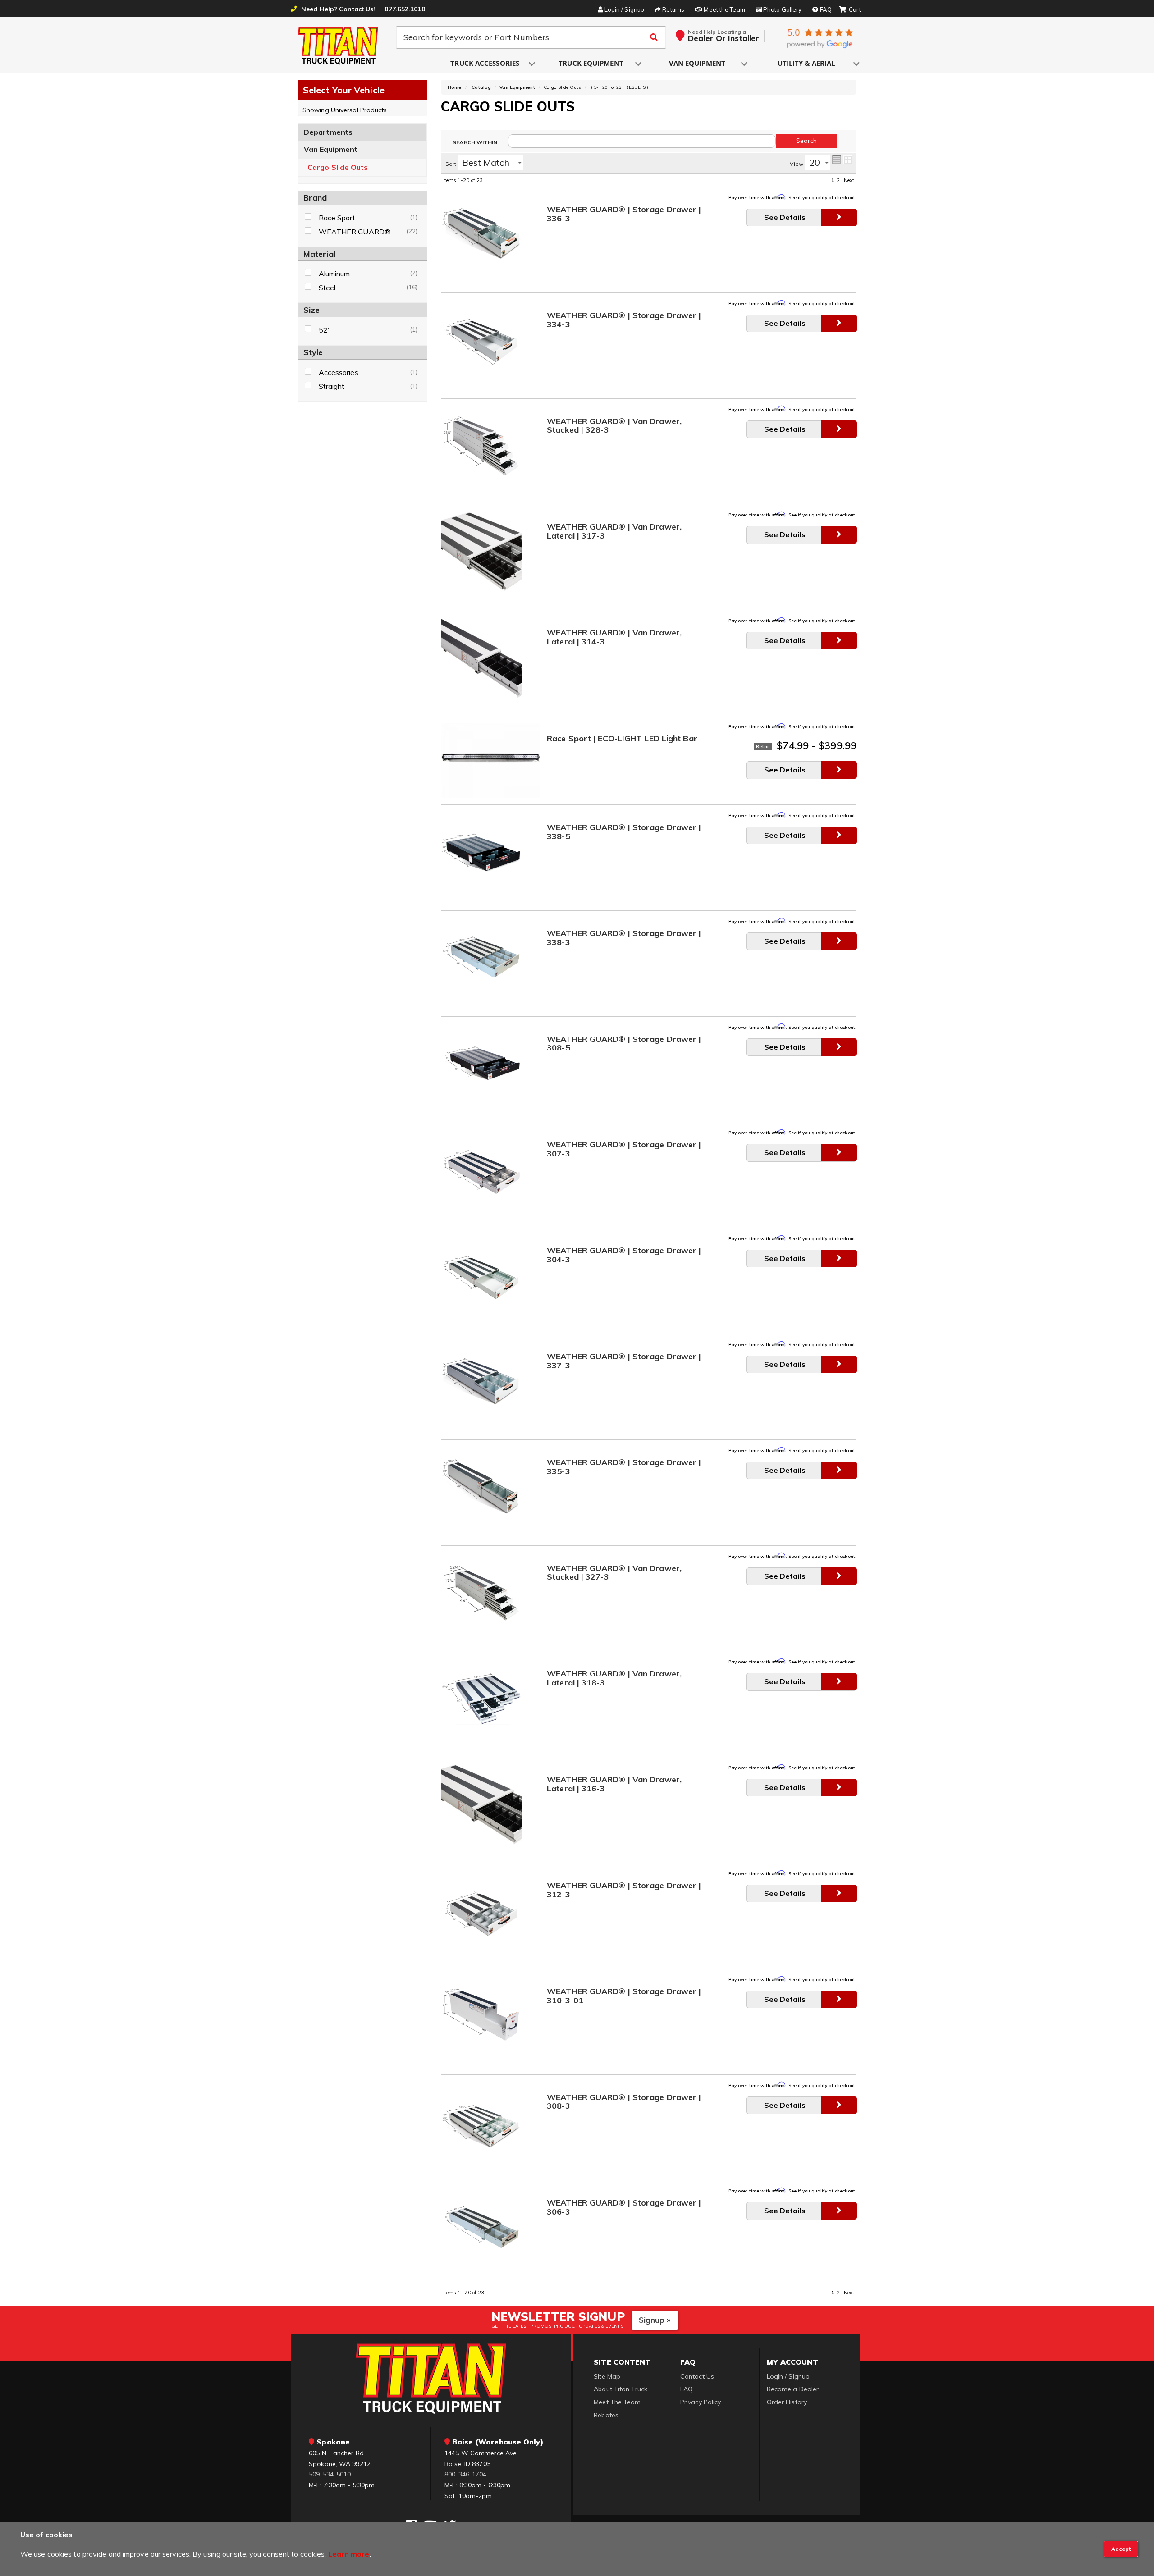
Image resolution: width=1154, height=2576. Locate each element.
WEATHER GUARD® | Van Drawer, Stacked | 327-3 (614, 1573)
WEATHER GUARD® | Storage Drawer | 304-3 (624, 1255)
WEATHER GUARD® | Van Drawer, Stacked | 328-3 (614, 426)
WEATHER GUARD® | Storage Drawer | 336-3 (624, 214)
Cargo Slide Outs (338, 167)
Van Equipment (331, 149)
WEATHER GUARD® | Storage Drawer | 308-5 (624, 1044)
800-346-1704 (465, 2474)
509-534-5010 (330, 2474)
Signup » (655, 2320)
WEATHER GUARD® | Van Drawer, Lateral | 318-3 (614, 1679)
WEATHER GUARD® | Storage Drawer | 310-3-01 (624, 1996)
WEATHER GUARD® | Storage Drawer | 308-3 (624, 2102)
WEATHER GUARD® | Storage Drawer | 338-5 (624, 832)
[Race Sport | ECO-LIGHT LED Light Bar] (491, 760)
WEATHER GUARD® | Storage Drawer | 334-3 (624, 320)
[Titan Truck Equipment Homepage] (339, 46)
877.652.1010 (405, 9)
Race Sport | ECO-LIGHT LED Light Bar (622, 739)
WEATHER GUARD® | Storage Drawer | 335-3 (624, 1467)
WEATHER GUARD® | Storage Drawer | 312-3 (624, 1890)
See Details (785, 217)
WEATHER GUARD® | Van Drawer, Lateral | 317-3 (614, 532)
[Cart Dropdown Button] (850, 10)
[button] (485, 64)
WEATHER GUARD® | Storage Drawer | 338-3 (624, 938)
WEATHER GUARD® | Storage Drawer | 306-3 (624, 2208)
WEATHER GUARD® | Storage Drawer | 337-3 (624, 1361)
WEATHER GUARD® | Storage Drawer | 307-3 (624, 1149)
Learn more (349, 2554)
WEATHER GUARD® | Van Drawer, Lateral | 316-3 (614, 1784)
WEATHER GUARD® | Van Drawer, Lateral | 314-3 (614, 637)
